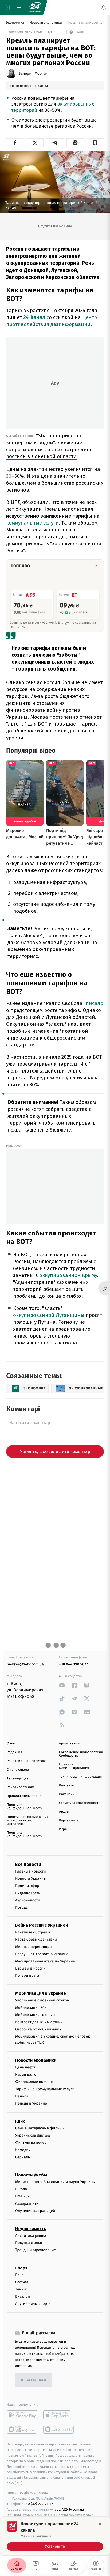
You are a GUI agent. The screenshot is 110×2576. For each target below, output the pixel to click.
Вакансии (67, 1794)
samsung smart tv (59, 2430)
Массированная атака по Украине (45, 1961)
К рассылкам (34, 2380)
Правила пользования (25, 1796)
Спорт (21, 2268)
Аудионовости (28, 1900)
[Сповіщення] (104, 7)
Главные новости (31, 1871)
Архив (64, 1812)
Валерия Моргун (33, 74)
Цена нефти (26, 2067)
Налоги (22, 2096)
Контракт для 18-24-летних (39, 2022)
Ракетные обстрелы (33, 1932)
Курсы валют (27, 2075)
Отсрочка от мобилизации (38, 2030)
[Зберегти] (95, 143)
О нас (11, 1743)
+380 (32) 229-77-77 (38, 2504)
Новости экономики (46, 23)
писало (95, 1003)
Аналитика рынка (31, 2236)
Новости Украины (31, 1879)
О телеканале (18, 1770)
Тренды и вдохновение (36, 2250)
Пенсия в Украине (31, 2103)
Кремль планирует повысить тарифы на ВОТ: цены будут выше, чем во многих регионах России (86, 23)
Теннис (21, 2289)
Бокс (19, 2275)
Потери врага (27, 1976)
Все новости (28, 1864)
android (22, 2415)
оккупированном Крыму (68, 1275)
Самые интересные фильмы (40, 2128)
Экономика (15, 23)
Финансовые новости (34, 2082)
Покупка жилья (29, 2243)
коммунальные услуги (32, 523)
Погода (21, 1907)
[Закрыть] (100, 2524)
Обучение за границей (35, 2211)
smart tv (22, 2430)
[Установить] (55, 2536)
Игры (63, 1829)
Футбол (22, 2282)
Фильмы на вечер (31, 2143)
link (62, 1685)
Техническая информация (80, 1777)
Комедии (23, 2150)
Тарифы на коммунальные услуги (45, 2089)
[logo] (35, 7)
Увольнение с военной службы (42, 2001)
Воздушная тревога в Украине (42, 1954)
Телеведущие (18, 1779)
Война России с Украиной (42, 1925)
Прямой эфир (27, 1886)
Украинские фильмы (33, 2136)
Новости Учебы (31, 2175)
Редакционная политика (27, 1761)
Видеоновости (28, 1893)
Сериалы (23, 2157)
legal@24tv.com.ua (69, 2510)
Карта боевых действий (36, 1940)
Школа (21, 2189)
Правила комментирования (74, 1766)
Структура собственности (80, 1803)
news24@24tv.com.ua (25, 1664)
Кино (20, 2121)
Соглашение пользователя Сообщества (81, 1754)
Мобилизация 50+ (31, 2008)
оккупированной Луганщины (49, 1315)
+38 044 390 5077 (73, 1664)
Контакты (67, 1785)
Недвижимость (31, 2229)
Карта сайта (69, 1821)
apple (59, 2415)
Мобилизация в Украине (41, 1994)
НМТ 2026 (23, 2196)
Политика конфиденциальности (25, 1807)
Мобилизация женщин (35, 2015)
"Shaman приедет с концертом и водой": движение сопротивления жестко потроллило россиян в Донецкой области (49, 446)
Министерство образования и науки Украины (55, 2182)
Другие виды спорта (33, 2304)
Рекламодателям (20, 1787)
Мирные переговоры (34, 1947)
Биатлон (23, 2296)
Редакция (14, 1752)
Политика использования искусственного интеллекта (28, 1821)
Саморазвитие (28, 2204)
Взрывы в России (30, 1968)
